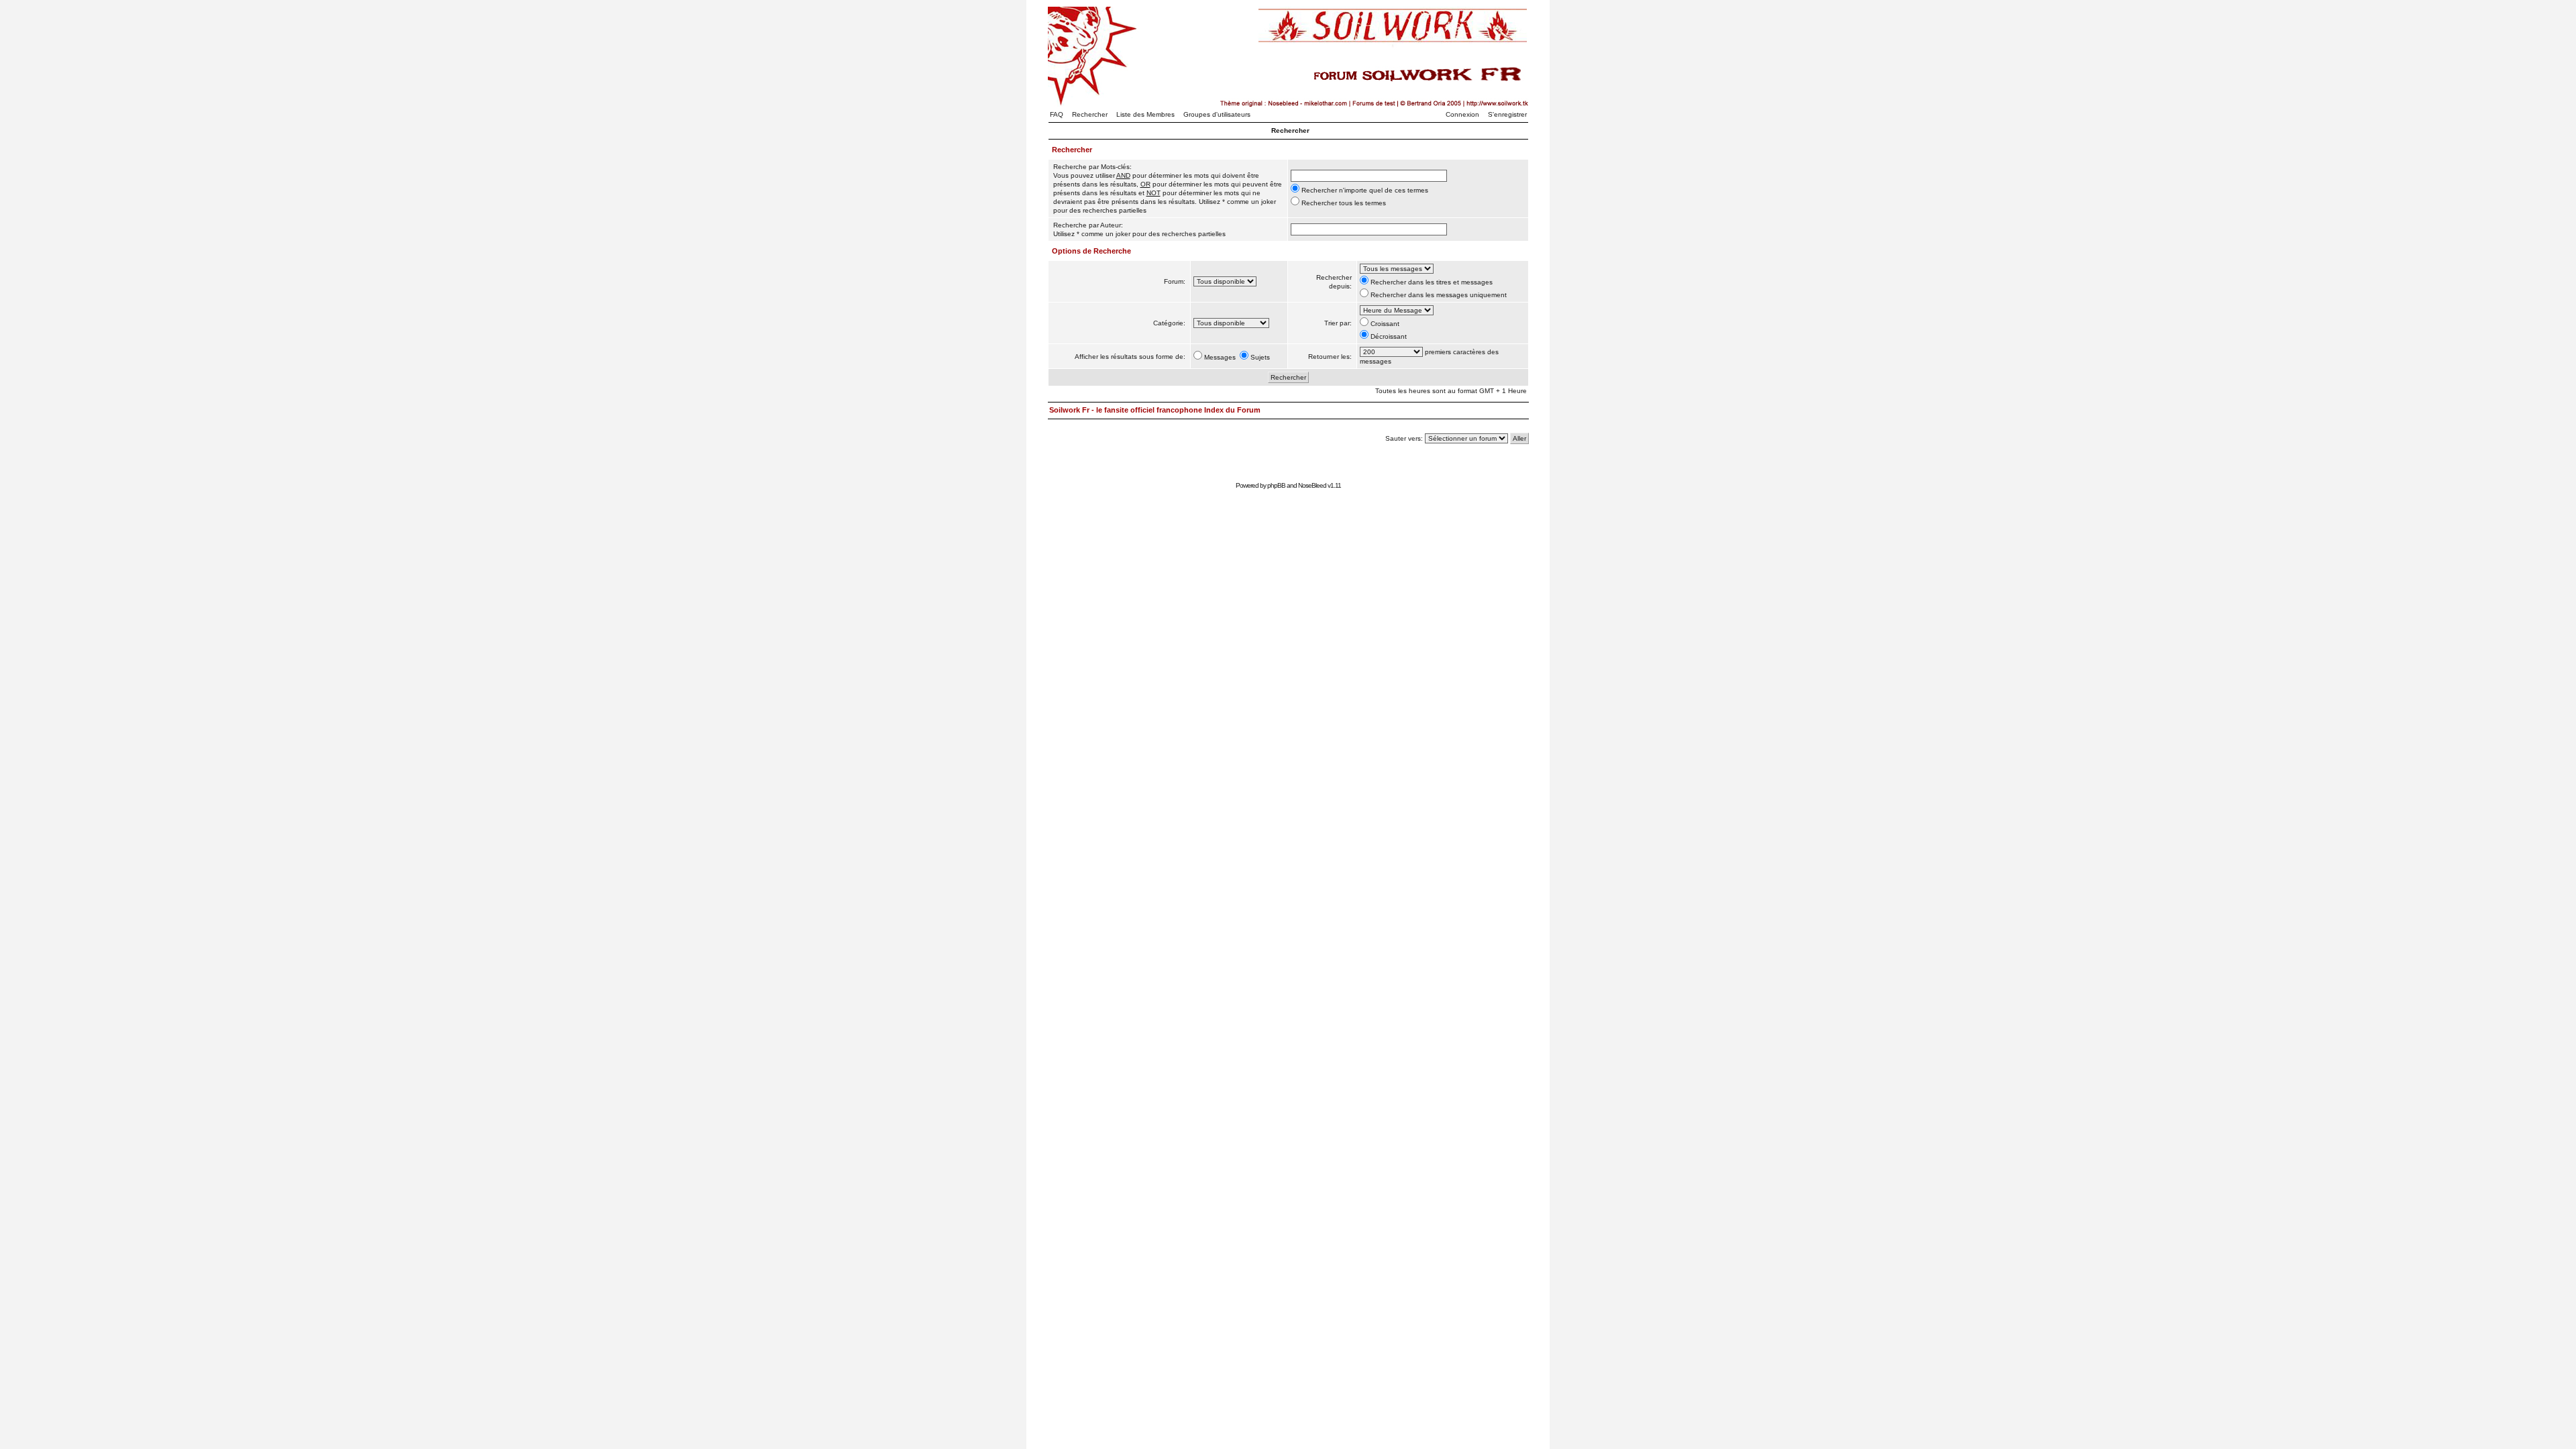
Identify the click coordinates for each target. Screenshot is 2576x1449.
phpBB (1276, 485)
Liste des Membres (1145, 114)
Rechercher (1090, 114)
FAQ (1057, 114)
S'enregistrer (1507, 114)
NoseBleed (1312, 485)
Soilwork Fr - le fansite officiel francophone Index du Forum (1155, 410)
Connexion (1462, 114)
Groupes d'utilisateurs (1217, 114)
